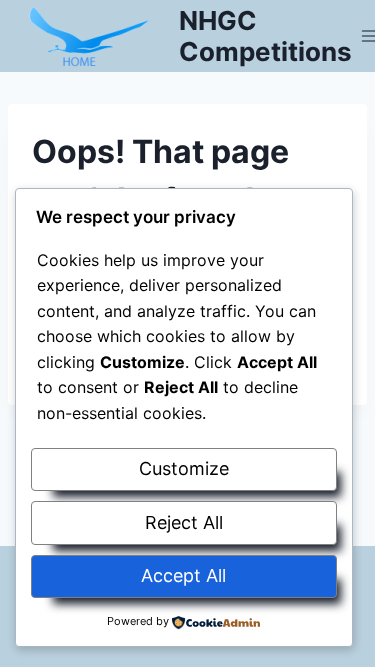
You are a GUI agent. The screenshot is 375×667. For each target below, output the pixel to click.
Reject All (184, 522)
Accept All (183, 575)
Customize (184, 468)
